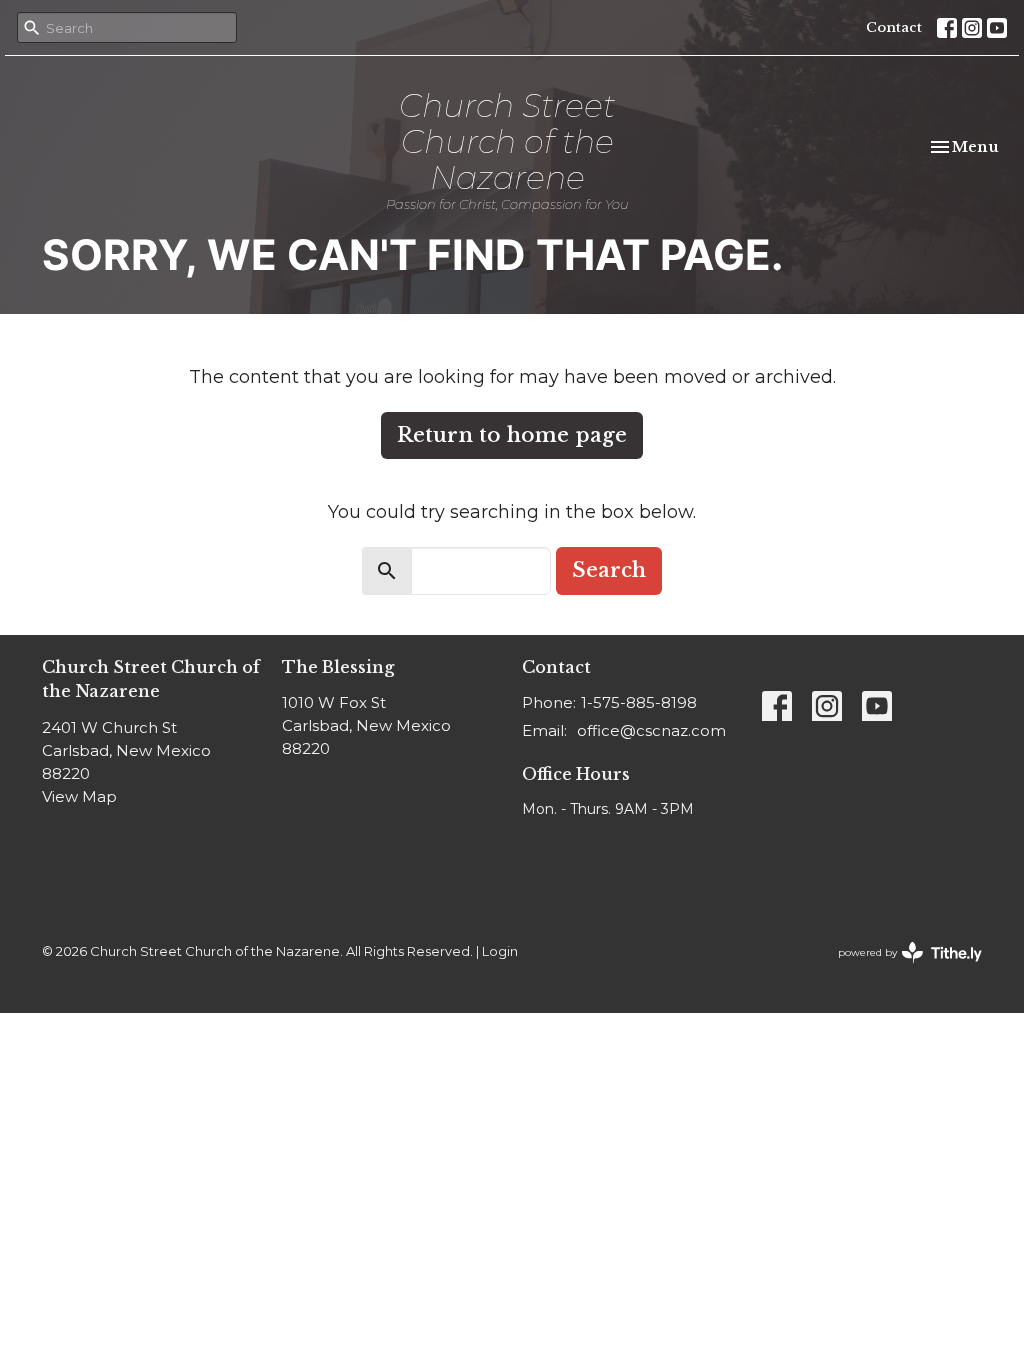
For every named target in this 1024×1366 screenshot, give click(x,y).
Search (609, 570)
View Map (79, 796)
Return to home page (512, 435)
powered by (900, 969)
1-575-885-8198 (639, 702)
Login (500, 951)
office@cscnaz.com (651, 730)
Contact (894, 27)
